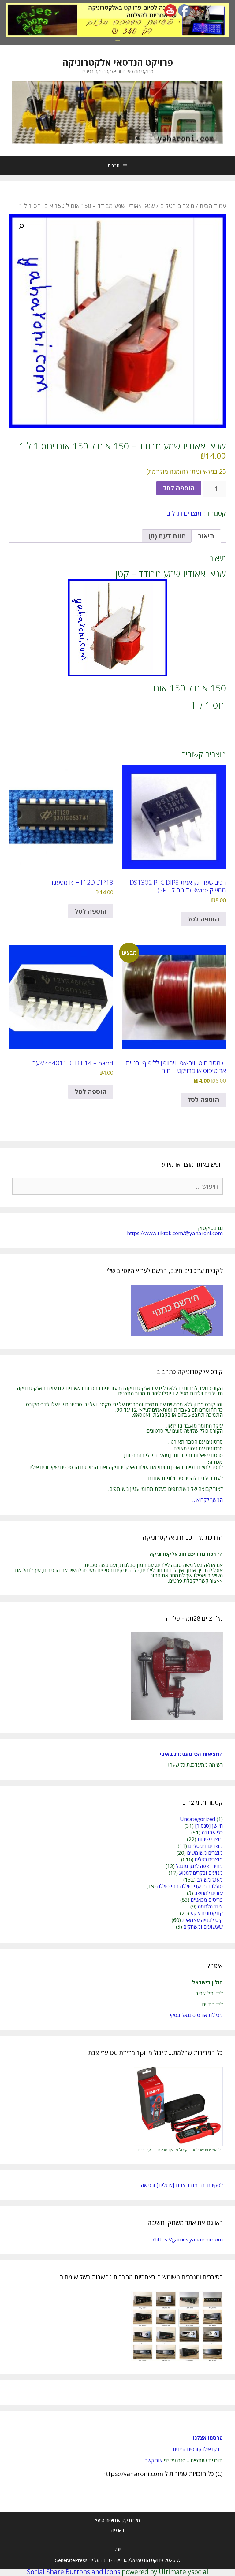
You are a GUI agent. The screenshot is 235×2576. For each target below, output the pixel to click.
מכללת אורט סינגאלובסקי (196, 2015)
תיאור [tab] (206, 536)
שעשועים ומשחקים (203, 1927)
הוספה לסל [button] (203, 919)
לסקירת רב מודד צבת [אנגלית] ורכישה (182, 2185)
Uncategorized (198, 1819)
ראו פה (118, 2530)
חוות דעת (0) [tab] (167, 536)
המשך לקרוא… (207, 1500)
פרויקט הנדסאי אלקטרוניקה (118, 62)
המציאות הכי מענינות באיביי (190, 1754)
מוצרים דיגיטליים (205, 1846)
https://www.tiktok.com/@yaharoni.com (175, 1233)
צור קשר (154, 2461)
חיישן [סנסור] (209, 1826)
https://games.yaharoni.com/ (188, 2239)
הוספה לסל (179, 488)
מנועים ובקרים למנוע (201, 1873)
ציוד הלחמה (210, 1906)
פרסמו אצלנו (208, 2438)
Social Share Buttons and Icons (74, 2572)
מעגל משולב (210, 1880)
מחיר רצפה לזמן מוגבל (199, 1866)
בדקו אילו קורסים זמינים (198, 2449)
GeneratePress (71, 2560)
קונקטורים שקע (207, 1913)
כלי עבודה (212, 1832)
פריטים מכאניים (207, 1900)
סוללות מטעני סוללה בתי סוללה (190, 1886)
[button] (21, 226)
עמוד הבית (213, 206)
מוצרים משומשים (205, 1853)
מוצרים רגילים (177, 206)
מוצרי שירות (210, 1839)
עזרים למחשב (209, 1893)
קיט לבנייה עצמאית (202, 1920)
